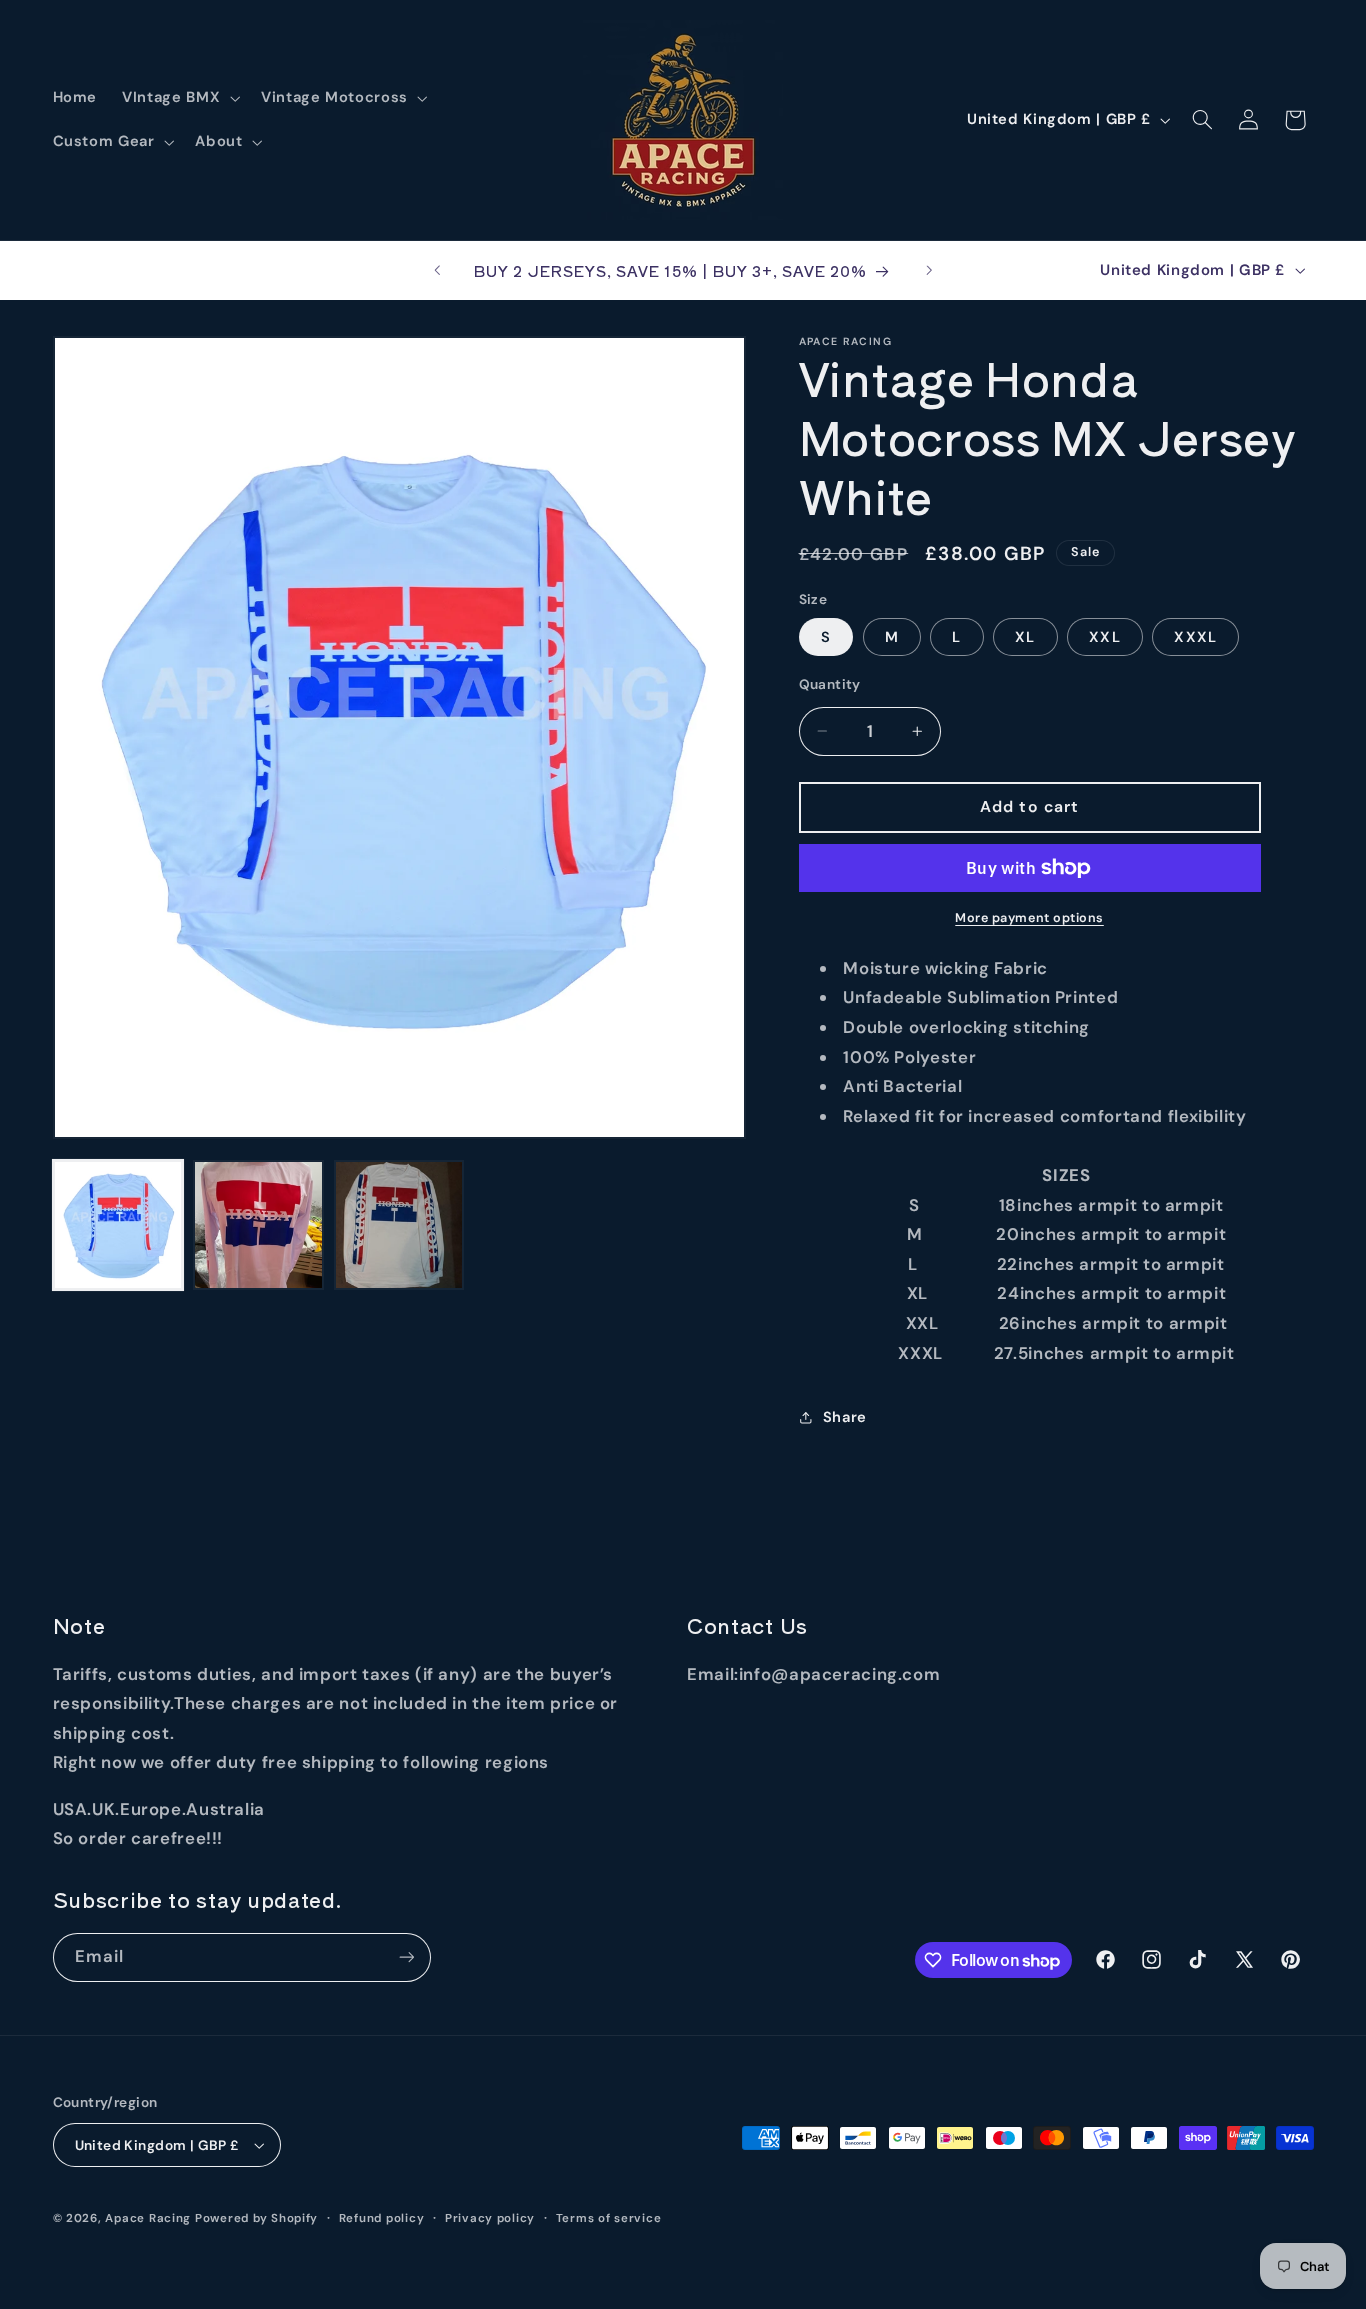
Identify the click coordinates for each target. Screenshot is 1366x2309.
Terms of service (609, 2218)
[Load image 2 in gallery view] (258, 1225)
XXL (1104, 637)
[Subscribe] (406, 1957)
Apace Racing (148, 2218)
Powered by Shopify (256, 2218)
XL (1025, 637)
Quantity (830, 684)
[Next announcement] (929, 270)
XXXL (1195, 637)
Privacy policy (490, 2218)
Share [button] (845, 1417)
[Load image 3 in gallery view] (399, 1225)
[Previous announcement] (437, 270)
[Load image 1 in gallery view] (118, 1225)
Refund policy (382, 2218)
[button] (179, 98)
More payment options (1029, 918)
